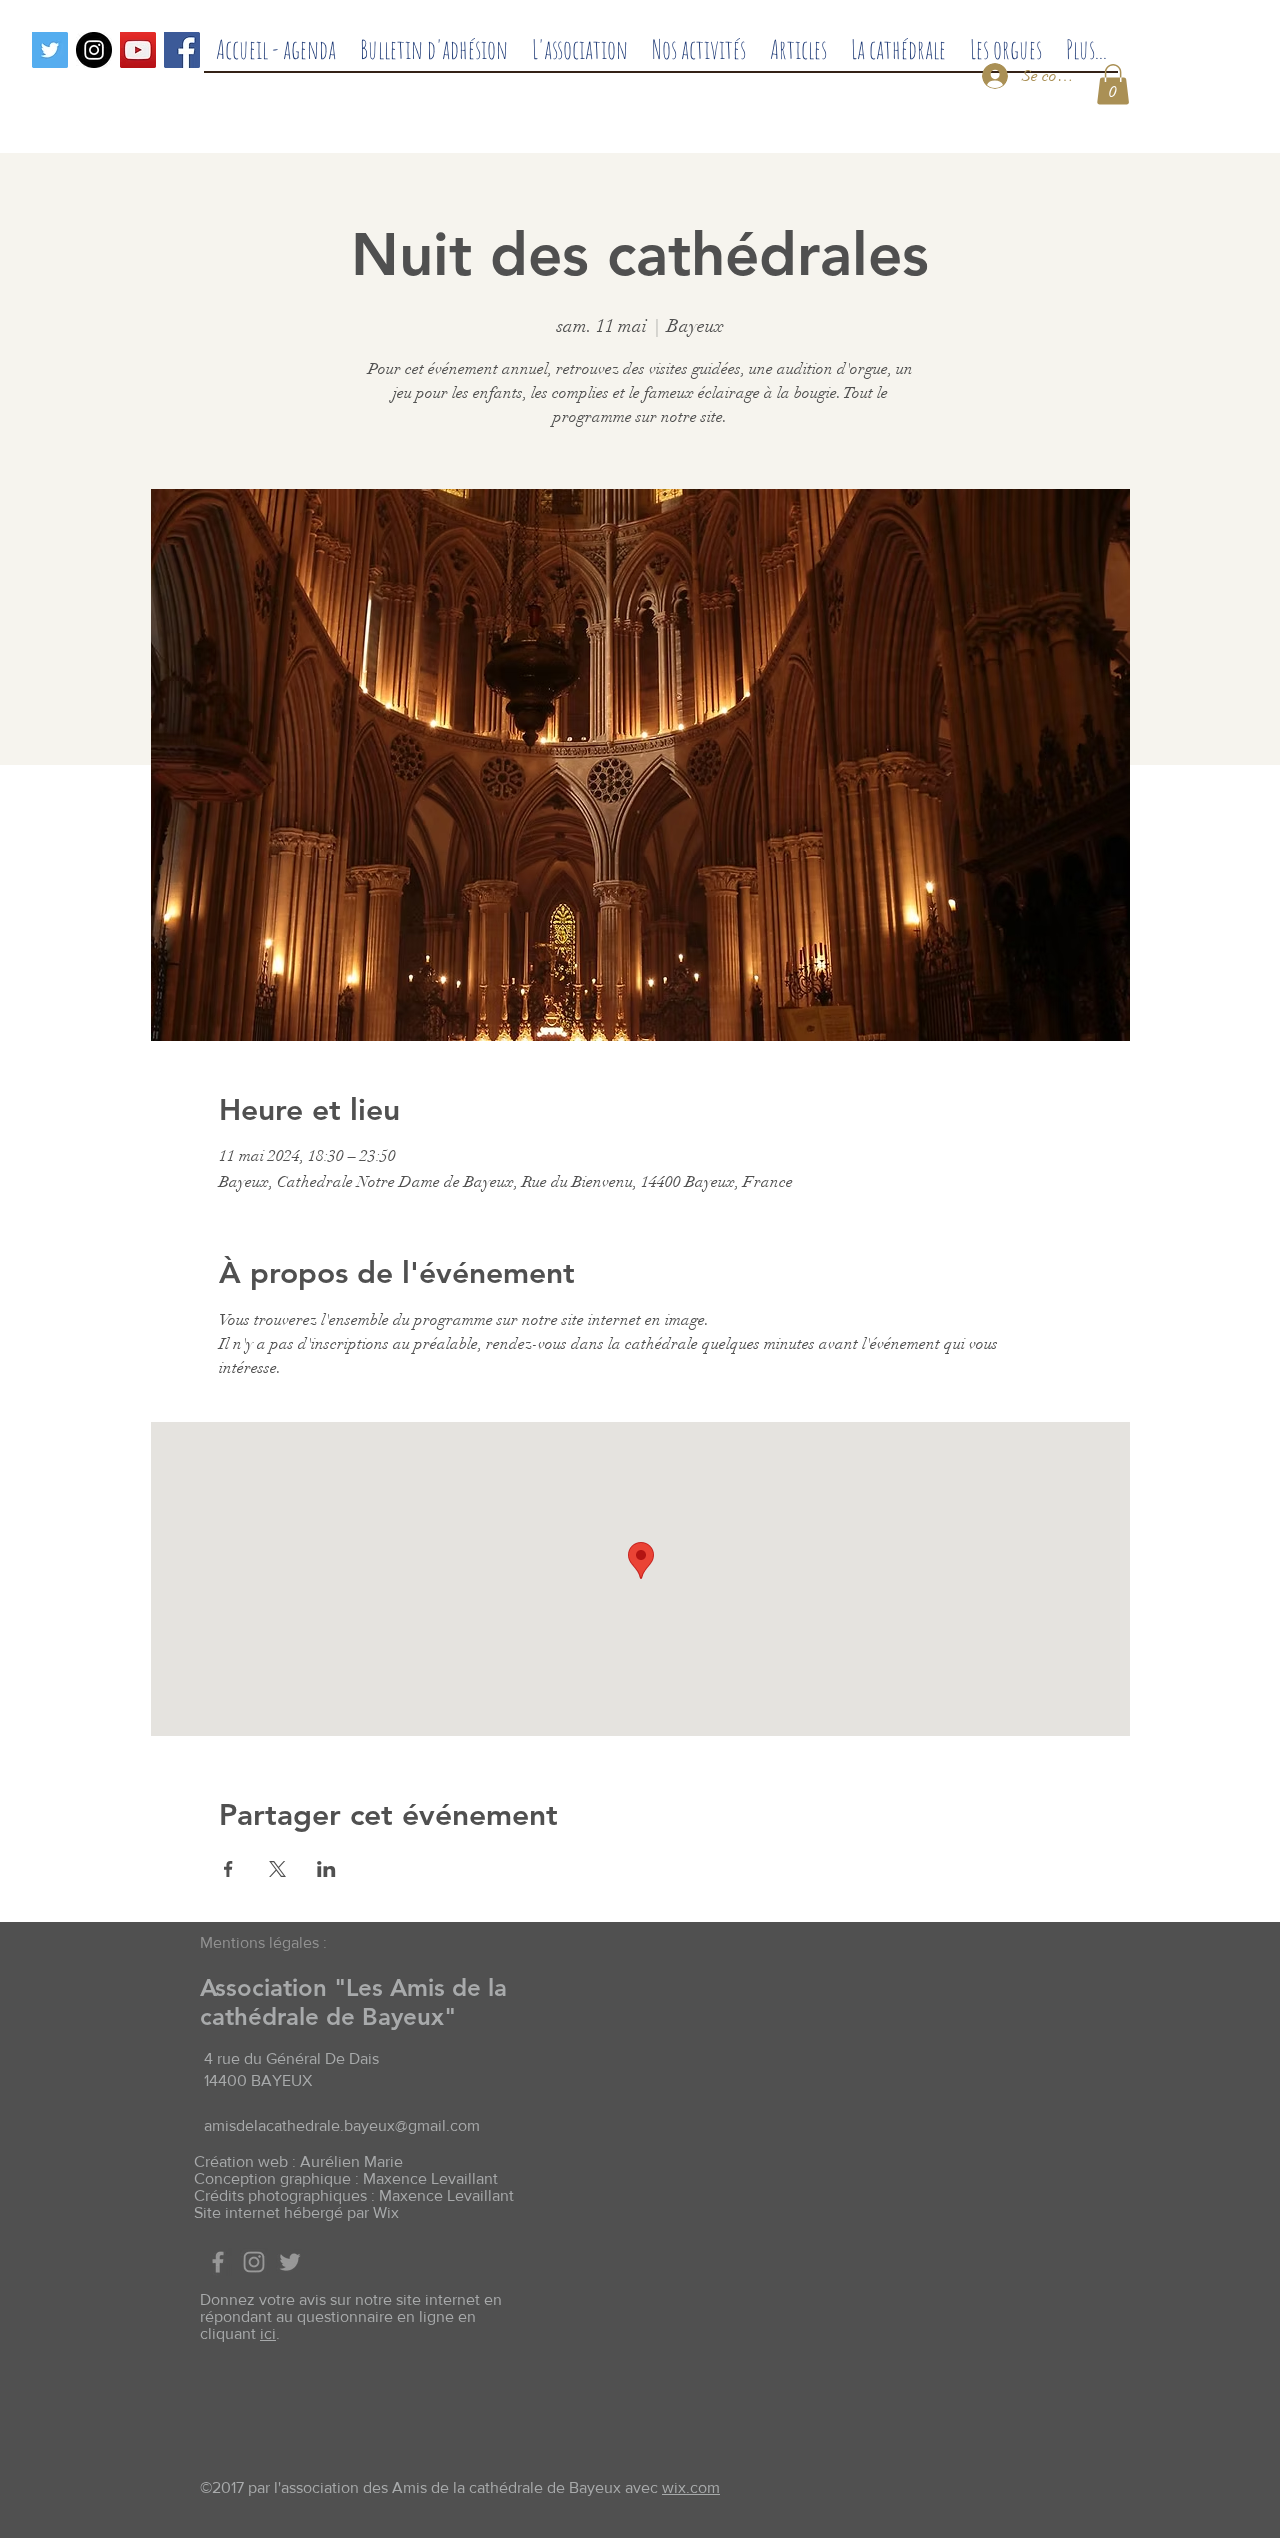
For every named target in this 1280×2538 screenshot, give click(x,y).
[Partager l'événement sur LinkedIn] (326, 1869)
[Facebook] (182, 50)
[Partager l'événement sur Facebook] (228, 1869)
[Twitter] (50, 50)
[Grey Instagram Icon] (254, 2262)
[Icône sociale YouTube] (138, 50)
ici (268, 2333)
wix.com (691, 2487)
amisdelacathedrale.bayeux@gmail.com (342, 2125)
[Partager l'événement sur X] (277, 1869)
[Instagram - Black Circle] (94, 50)
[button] (1113, 84)
